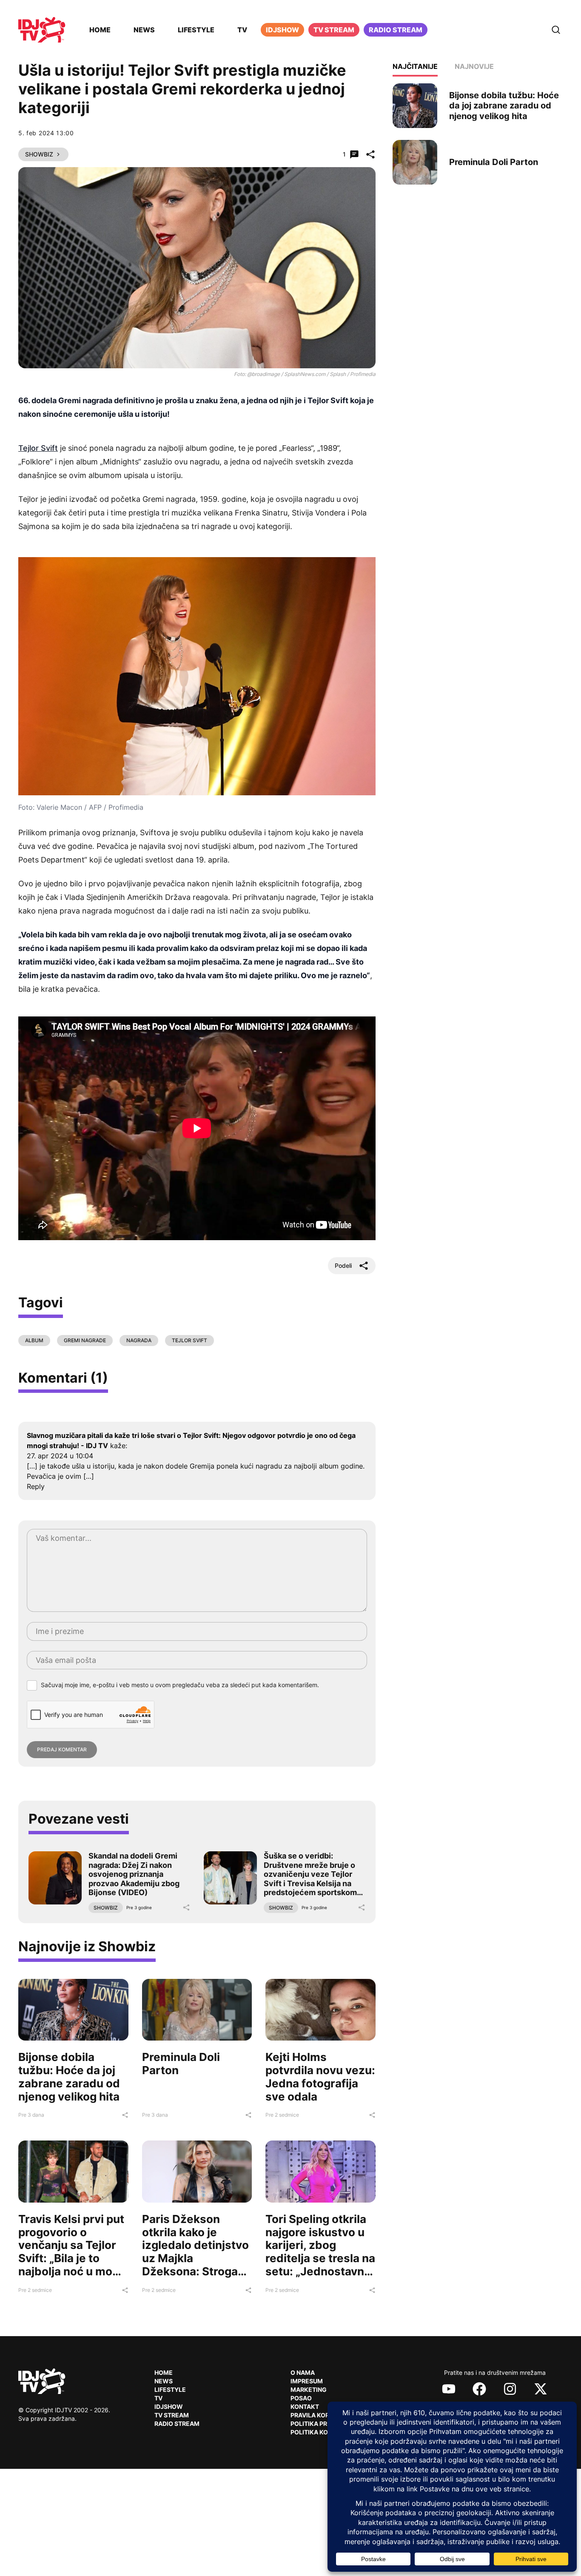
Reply (36, 1486)
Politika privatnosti (325, 2424)
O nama (303, 2372)
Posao (301, 2398)
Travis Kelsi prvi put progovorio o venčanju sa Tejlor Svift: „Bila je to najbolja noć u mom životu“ (71, 2252)
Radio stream (396, 30)
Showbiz (39, 154)
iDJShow (282, 30)
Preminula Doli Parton (181, 2064)
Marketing (309, 2390)
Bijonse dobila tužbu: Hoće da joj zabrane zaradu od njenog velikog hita (69, 2076)
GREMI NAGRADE (85, 1340)
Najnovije (474, 66)
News (144, 30)
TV (242, 30)
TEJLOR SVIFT (189, 1340)
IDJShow (169, 2407)
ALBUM (34, 1340)
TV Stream (334, 30)
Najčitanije (415, 66)
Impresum (307, 2381)
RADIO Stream (177, 2424)
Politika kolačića (321, 2432)
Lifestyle (196, 30)
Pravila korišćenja (323, 2415)
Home (100, 30)
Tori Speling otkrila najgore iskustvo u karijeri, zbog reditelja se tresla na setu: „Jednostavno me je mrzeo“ (320, 2252)
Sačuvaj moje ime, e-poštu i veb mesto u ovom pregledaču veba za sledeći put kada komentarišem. (180, 1685)
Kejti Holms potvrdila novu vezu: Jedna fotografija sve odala (320, 2076)
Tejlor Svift (38, 448)
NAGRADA (139, 1340)
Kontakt (305, 2407)
